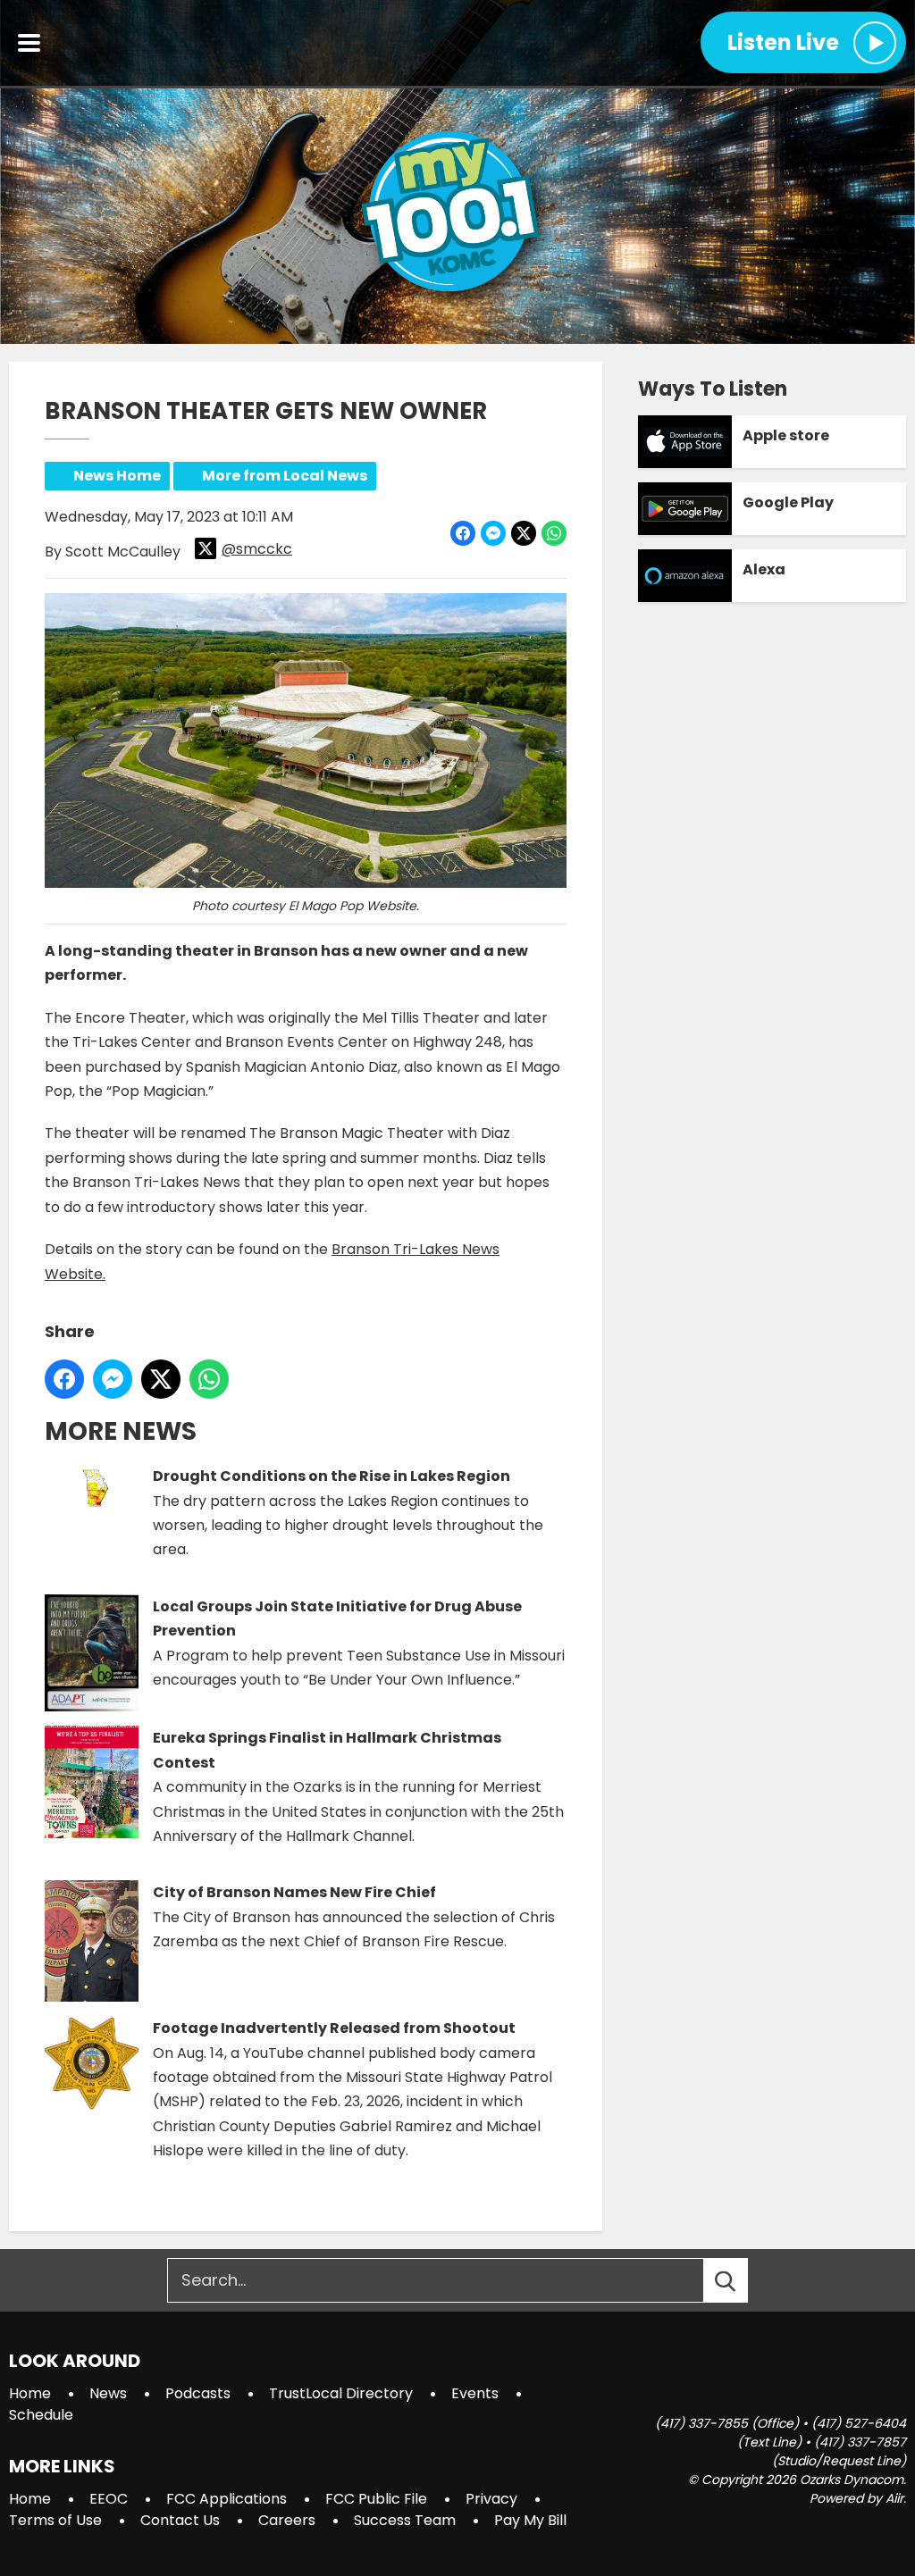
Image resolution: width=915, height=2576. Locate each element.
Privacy (491, 2499)
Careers (287, 2520)
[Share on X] (524, 533)
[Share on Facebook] (463, 533)
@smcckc (257, 549)
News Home (117, 476)
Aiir (894, 2498)
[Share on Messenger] (493, 533)
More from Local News (285, 476)
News (108, 2393)
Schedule (41, 2415)
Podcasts (198, 2393)
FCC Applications (227, 2499)
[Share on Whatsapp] (554, 533)
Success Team (405, 2520)
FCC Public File (376, 2499)
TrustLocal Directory (341, 2393)
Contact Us (180, 2520)
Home (30, 2393)
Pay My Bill (530, 2520)
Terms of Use (55, 2520)
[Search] (742, 2280)
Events (475, 2393)
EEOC (109, 2499)
